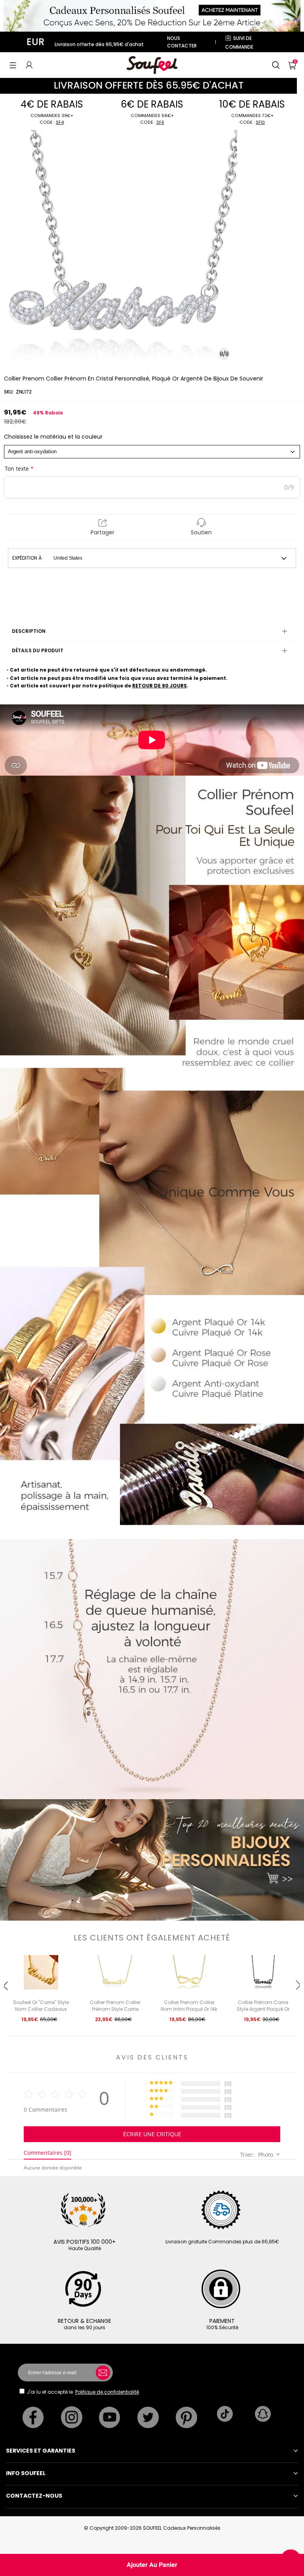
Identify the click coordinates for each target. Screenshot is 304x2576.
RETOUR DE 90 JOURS (160, 686)
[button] (13, 65)
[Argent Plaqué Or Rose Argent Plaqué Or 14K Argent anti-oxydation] (152, 452)
